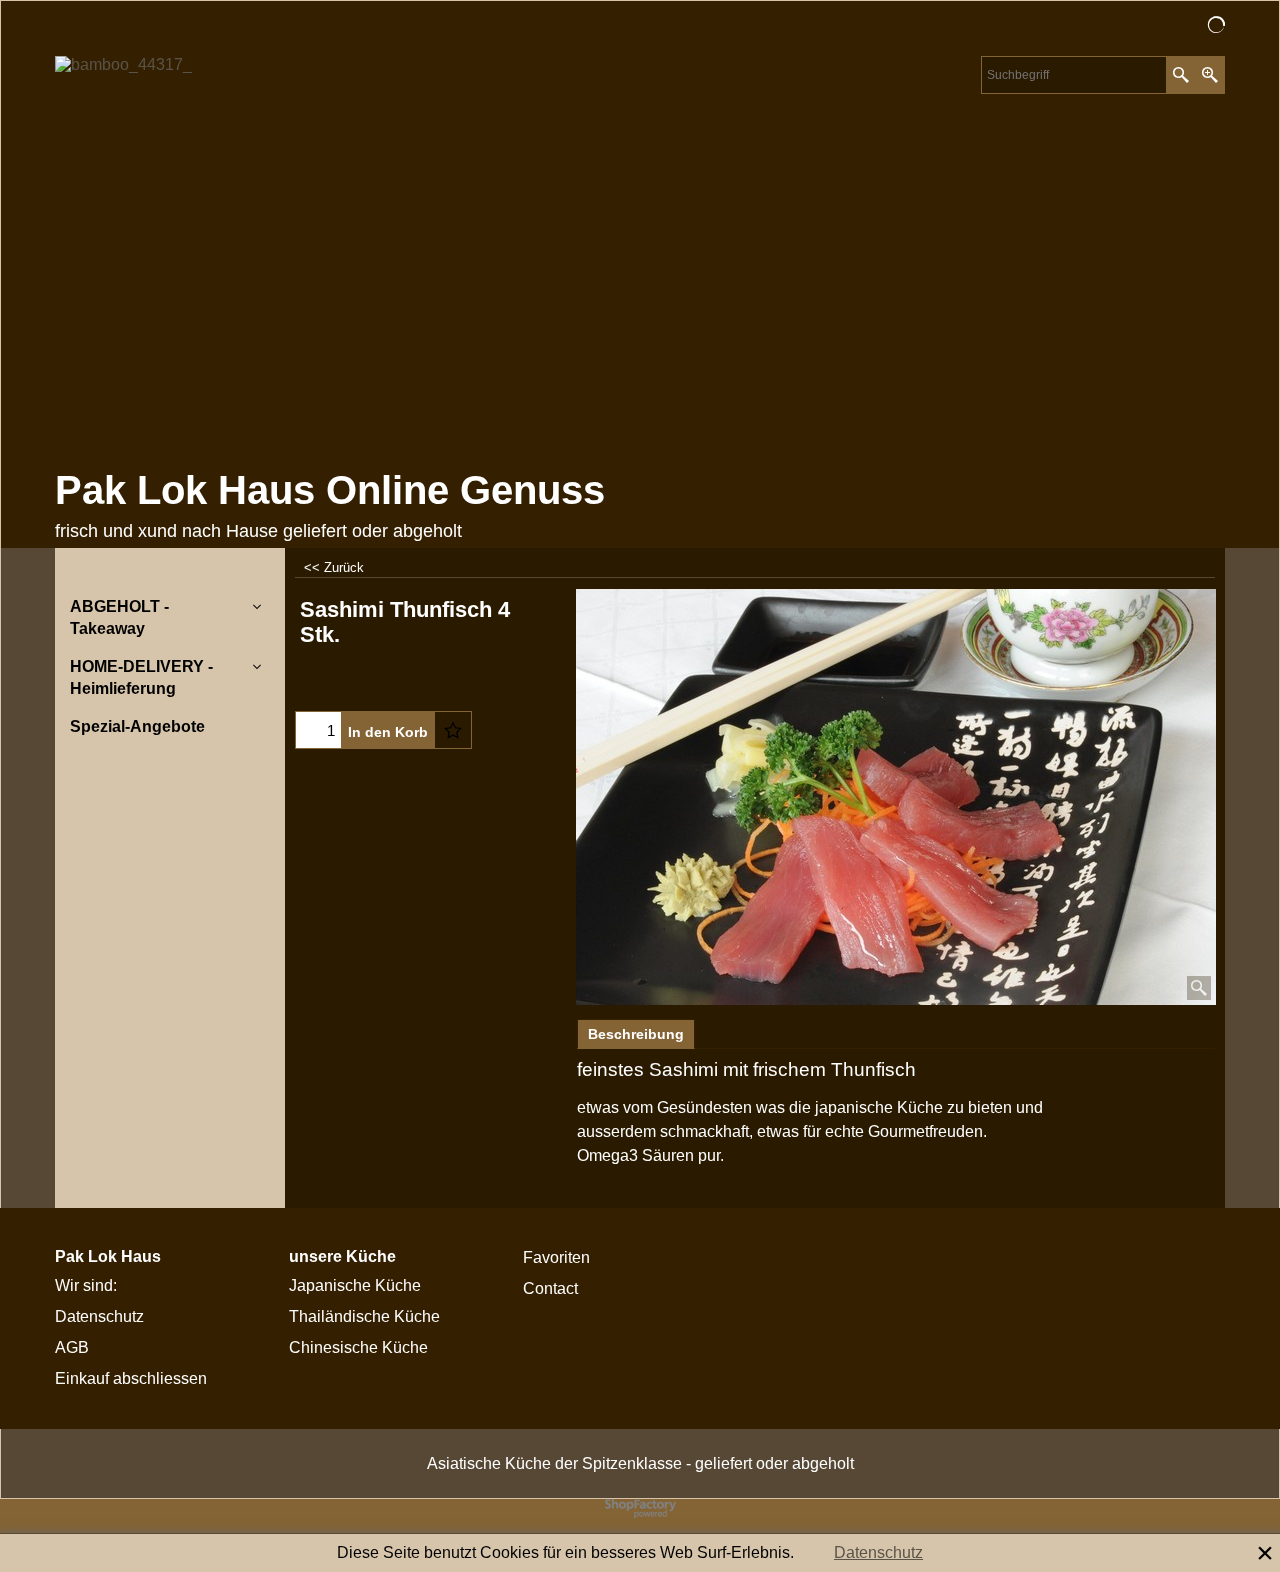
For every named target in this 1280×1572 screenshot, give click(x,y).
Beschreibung (636, 1034)
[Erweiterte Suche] (1209, 75)
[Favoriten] (453, 730)
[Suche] (1180, 75)
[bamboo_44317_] (230, 257)
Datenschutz (878, 1552)
